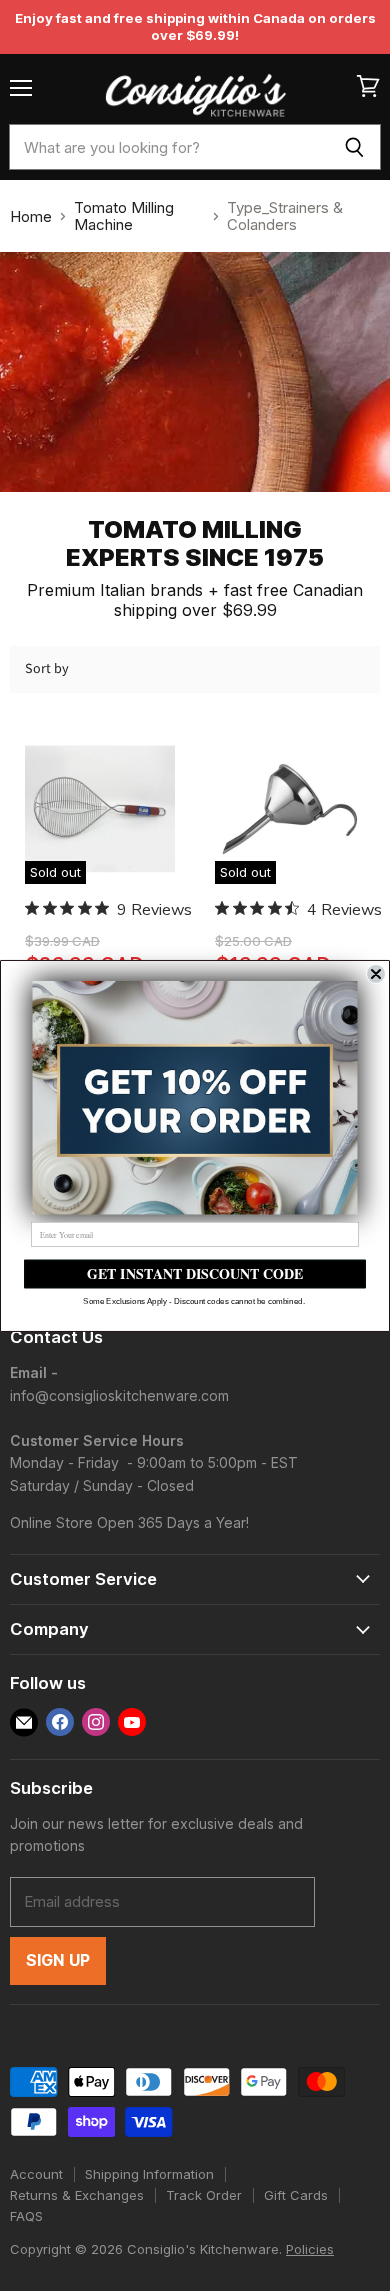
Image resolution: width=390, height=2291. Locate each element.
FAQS (26, 2216)
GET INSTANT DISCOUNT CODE (195, 1273)
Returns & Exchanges (77, 2195)
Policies (310, 2249)
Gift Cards (296, 2195)
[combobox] (168, 147)
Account (36, 2174)
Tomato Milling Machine (124, 216)
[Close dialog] (376, 973)
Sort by (47, 669)
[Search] (354, 147)
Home (31, 216)
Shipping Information (149, 2174)
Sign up (58, 1960)
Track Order (204, 2195)
